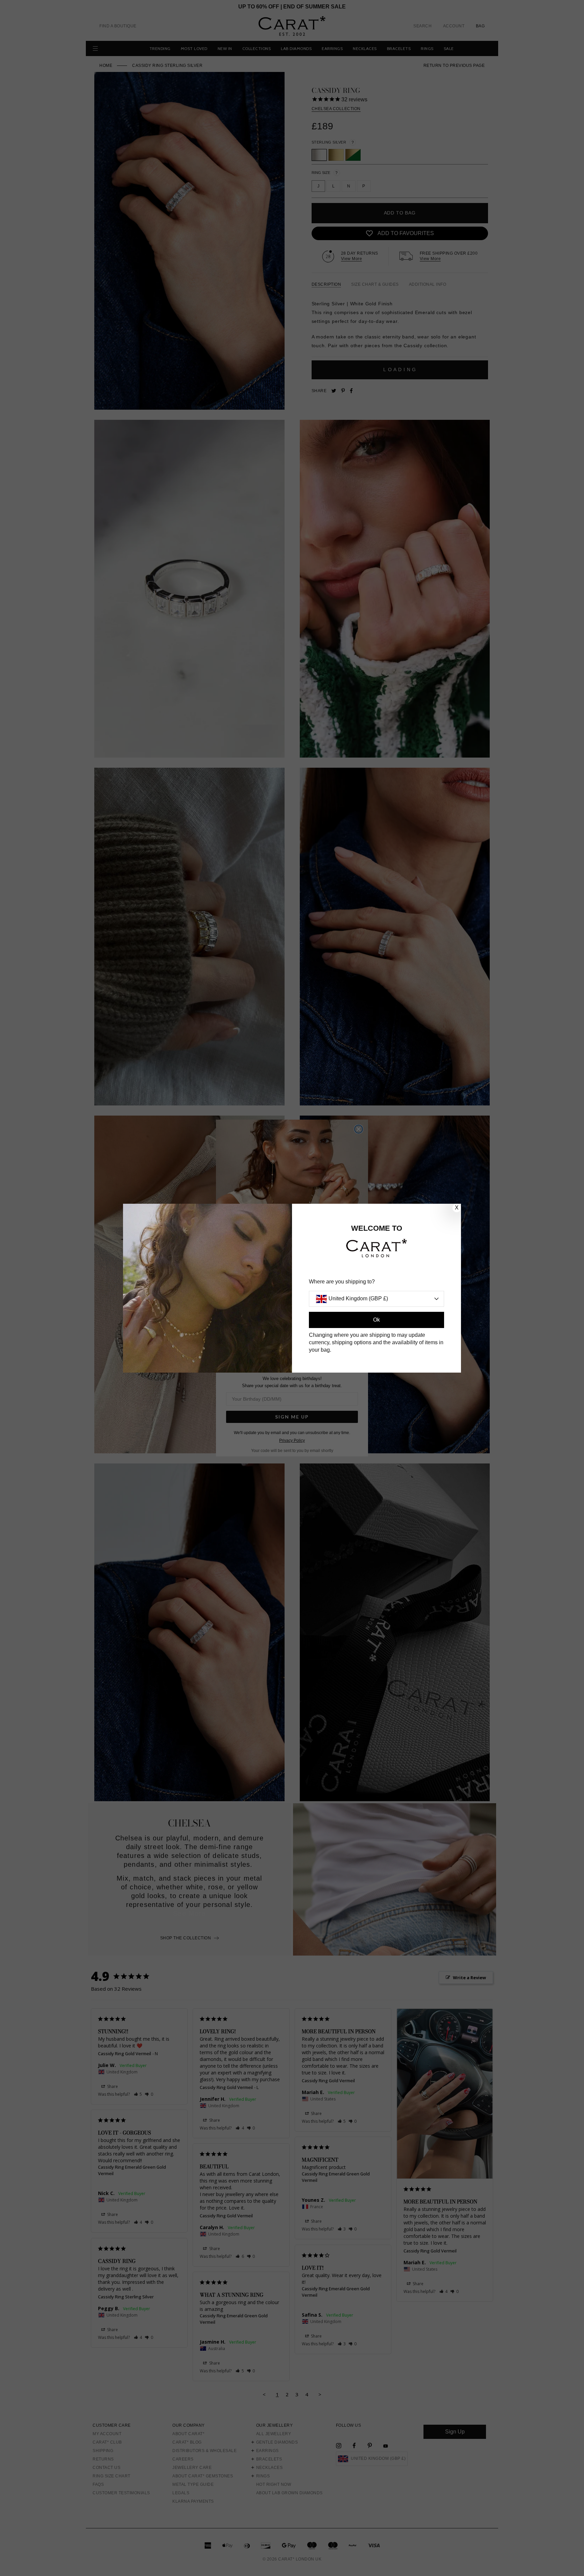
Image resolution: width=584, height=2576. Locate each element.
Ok (376, 1320)
